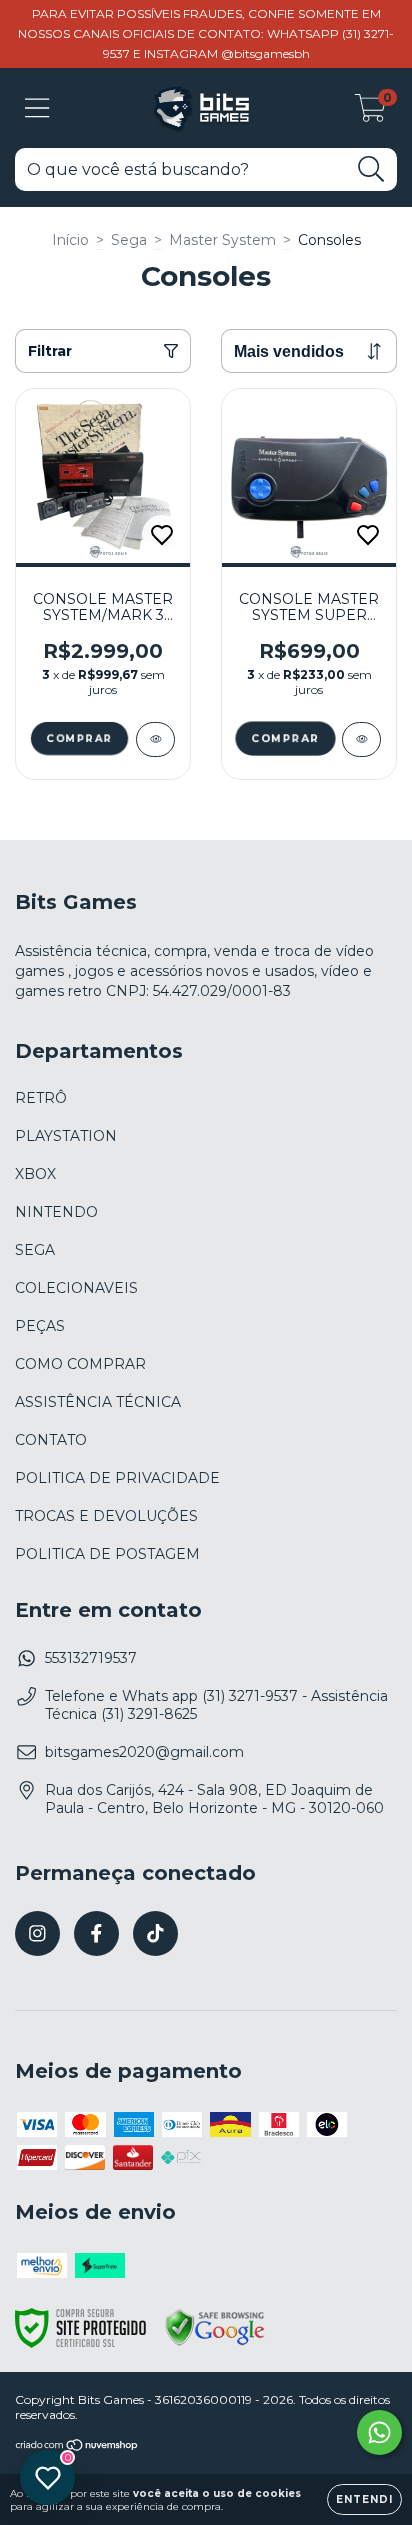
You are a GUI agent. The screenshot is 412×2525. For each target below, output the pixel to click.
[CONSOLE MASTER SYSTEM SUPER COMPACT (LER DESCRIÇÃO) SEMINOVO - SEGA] (361, 739)
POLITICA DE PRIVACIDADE (117, 1478)
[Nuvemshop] (77, 2446)
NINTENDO (56, 1212)
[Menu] (37, 108)
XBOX (35, 1174)
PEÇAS (40, 1326)
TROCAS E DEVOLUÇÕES (106, 1516)
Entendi (364, 2499)
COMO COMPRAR (80, 1364)
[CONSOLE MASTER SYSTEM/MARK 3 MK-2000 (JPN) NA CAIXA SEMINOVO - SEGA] (155, 739)
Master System (222, 240)
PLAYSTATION (66, 1136)
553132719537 (91, 1658)
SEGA (35, 1250)
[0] (370, 113)
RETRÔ (41, 1098)
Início (70, 240)
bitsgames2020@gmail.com (144, 1752)
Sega (129, 240)
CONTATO (51, 1440)
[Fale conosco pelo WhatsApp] (379, 2432)
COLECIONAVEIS (76, 1288)
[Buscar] (371, 169)
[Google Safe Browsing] (215, 2343)
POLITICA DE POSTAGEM (107, 1554)
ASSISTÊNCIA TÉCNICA (98, 1402)
